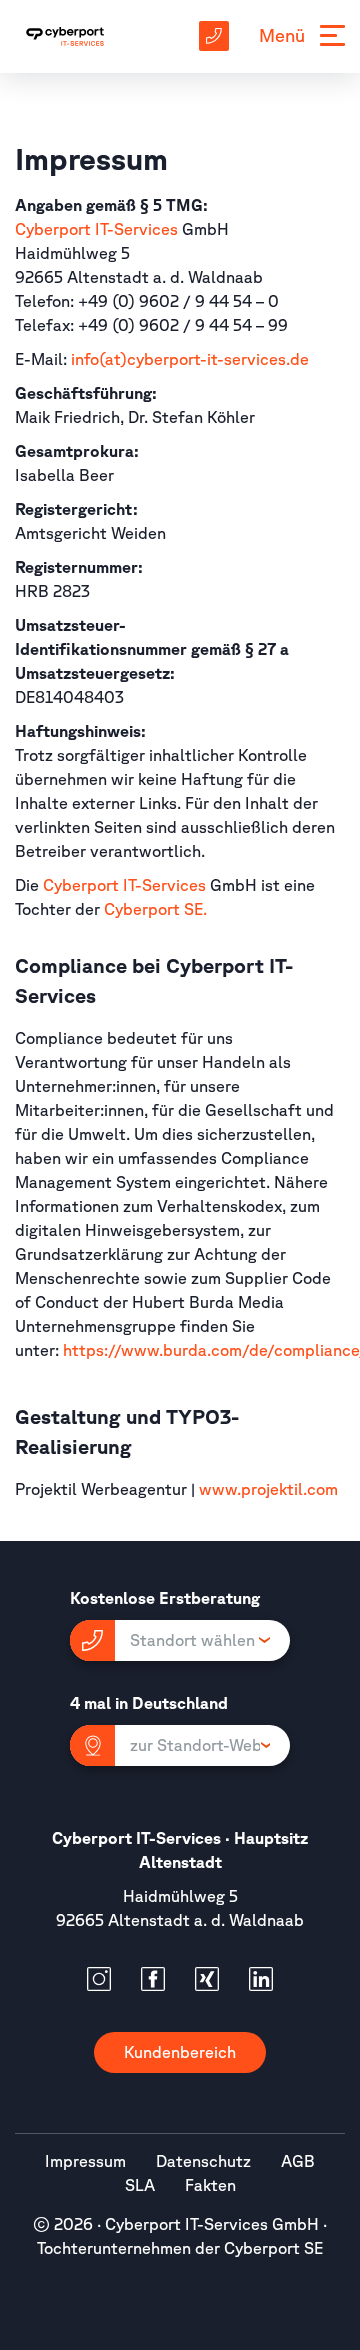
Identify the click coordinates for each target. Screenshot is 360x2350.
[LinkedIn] (261, 1979)
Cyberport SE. (157, 909)
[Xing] (207, 1979)
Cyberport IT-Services (96, 229)
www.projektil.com (268, 1489)
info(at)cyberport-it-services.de (190, 359)
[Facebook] (153, 1979)
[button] (180, 1640)
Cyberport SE (273, 2248)
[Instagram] (99, 1979)
